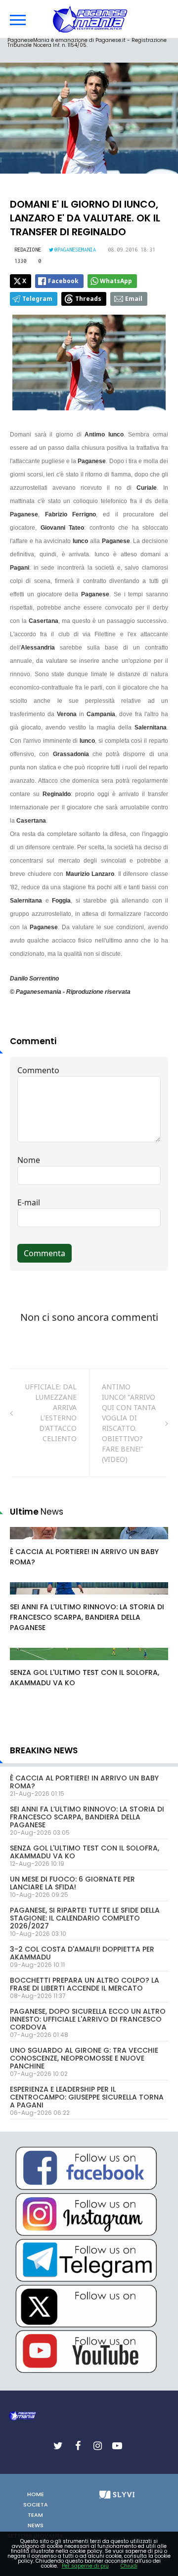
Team (35, 2515)
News (36, 2525)
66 (25, 1598)
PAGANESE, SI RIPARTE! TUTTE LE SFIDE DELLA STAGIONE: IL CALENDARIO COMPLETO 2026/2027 (85, 1918)
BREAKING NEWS (44, 1750)
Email (134, 299)
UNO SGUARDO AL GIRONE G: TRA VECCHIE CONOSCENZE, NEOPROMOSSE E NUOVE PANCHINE (84, 2058)
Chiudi (129, 2566)
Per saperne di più (85, 2566)
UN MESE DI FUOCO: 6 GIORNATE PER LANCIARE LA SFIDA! (72, 1883)
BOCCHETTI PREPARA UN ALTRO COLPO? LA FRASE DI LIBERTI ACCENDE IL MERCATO (85, 1984)
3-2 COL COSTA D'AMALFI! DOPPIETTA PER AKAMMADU (82, 1953)
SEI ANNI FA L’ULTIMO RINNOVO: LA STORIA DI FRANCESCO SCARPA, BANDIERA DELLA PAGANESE (87, 1617)
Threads (88, 299)
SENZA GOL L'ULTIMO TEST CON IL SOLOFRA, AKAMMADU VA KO (85, 1852)
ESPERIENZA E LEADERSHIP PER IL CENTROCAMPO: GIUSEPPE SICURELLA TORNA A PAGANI (87, 2097)
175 (27, 1543)
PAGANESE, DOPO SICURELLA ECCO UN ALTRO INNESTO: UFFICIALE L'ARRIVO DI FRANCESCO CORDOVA (88, 2019)
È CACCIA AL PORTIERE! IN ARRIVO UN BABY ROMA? (84, 1782)
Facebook (63, 281)
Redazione (28, 250)
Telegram (37, 299)
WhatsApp (116, 281)
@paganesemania (75, 250)
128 (27, 1664)
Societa (36, 2504)
